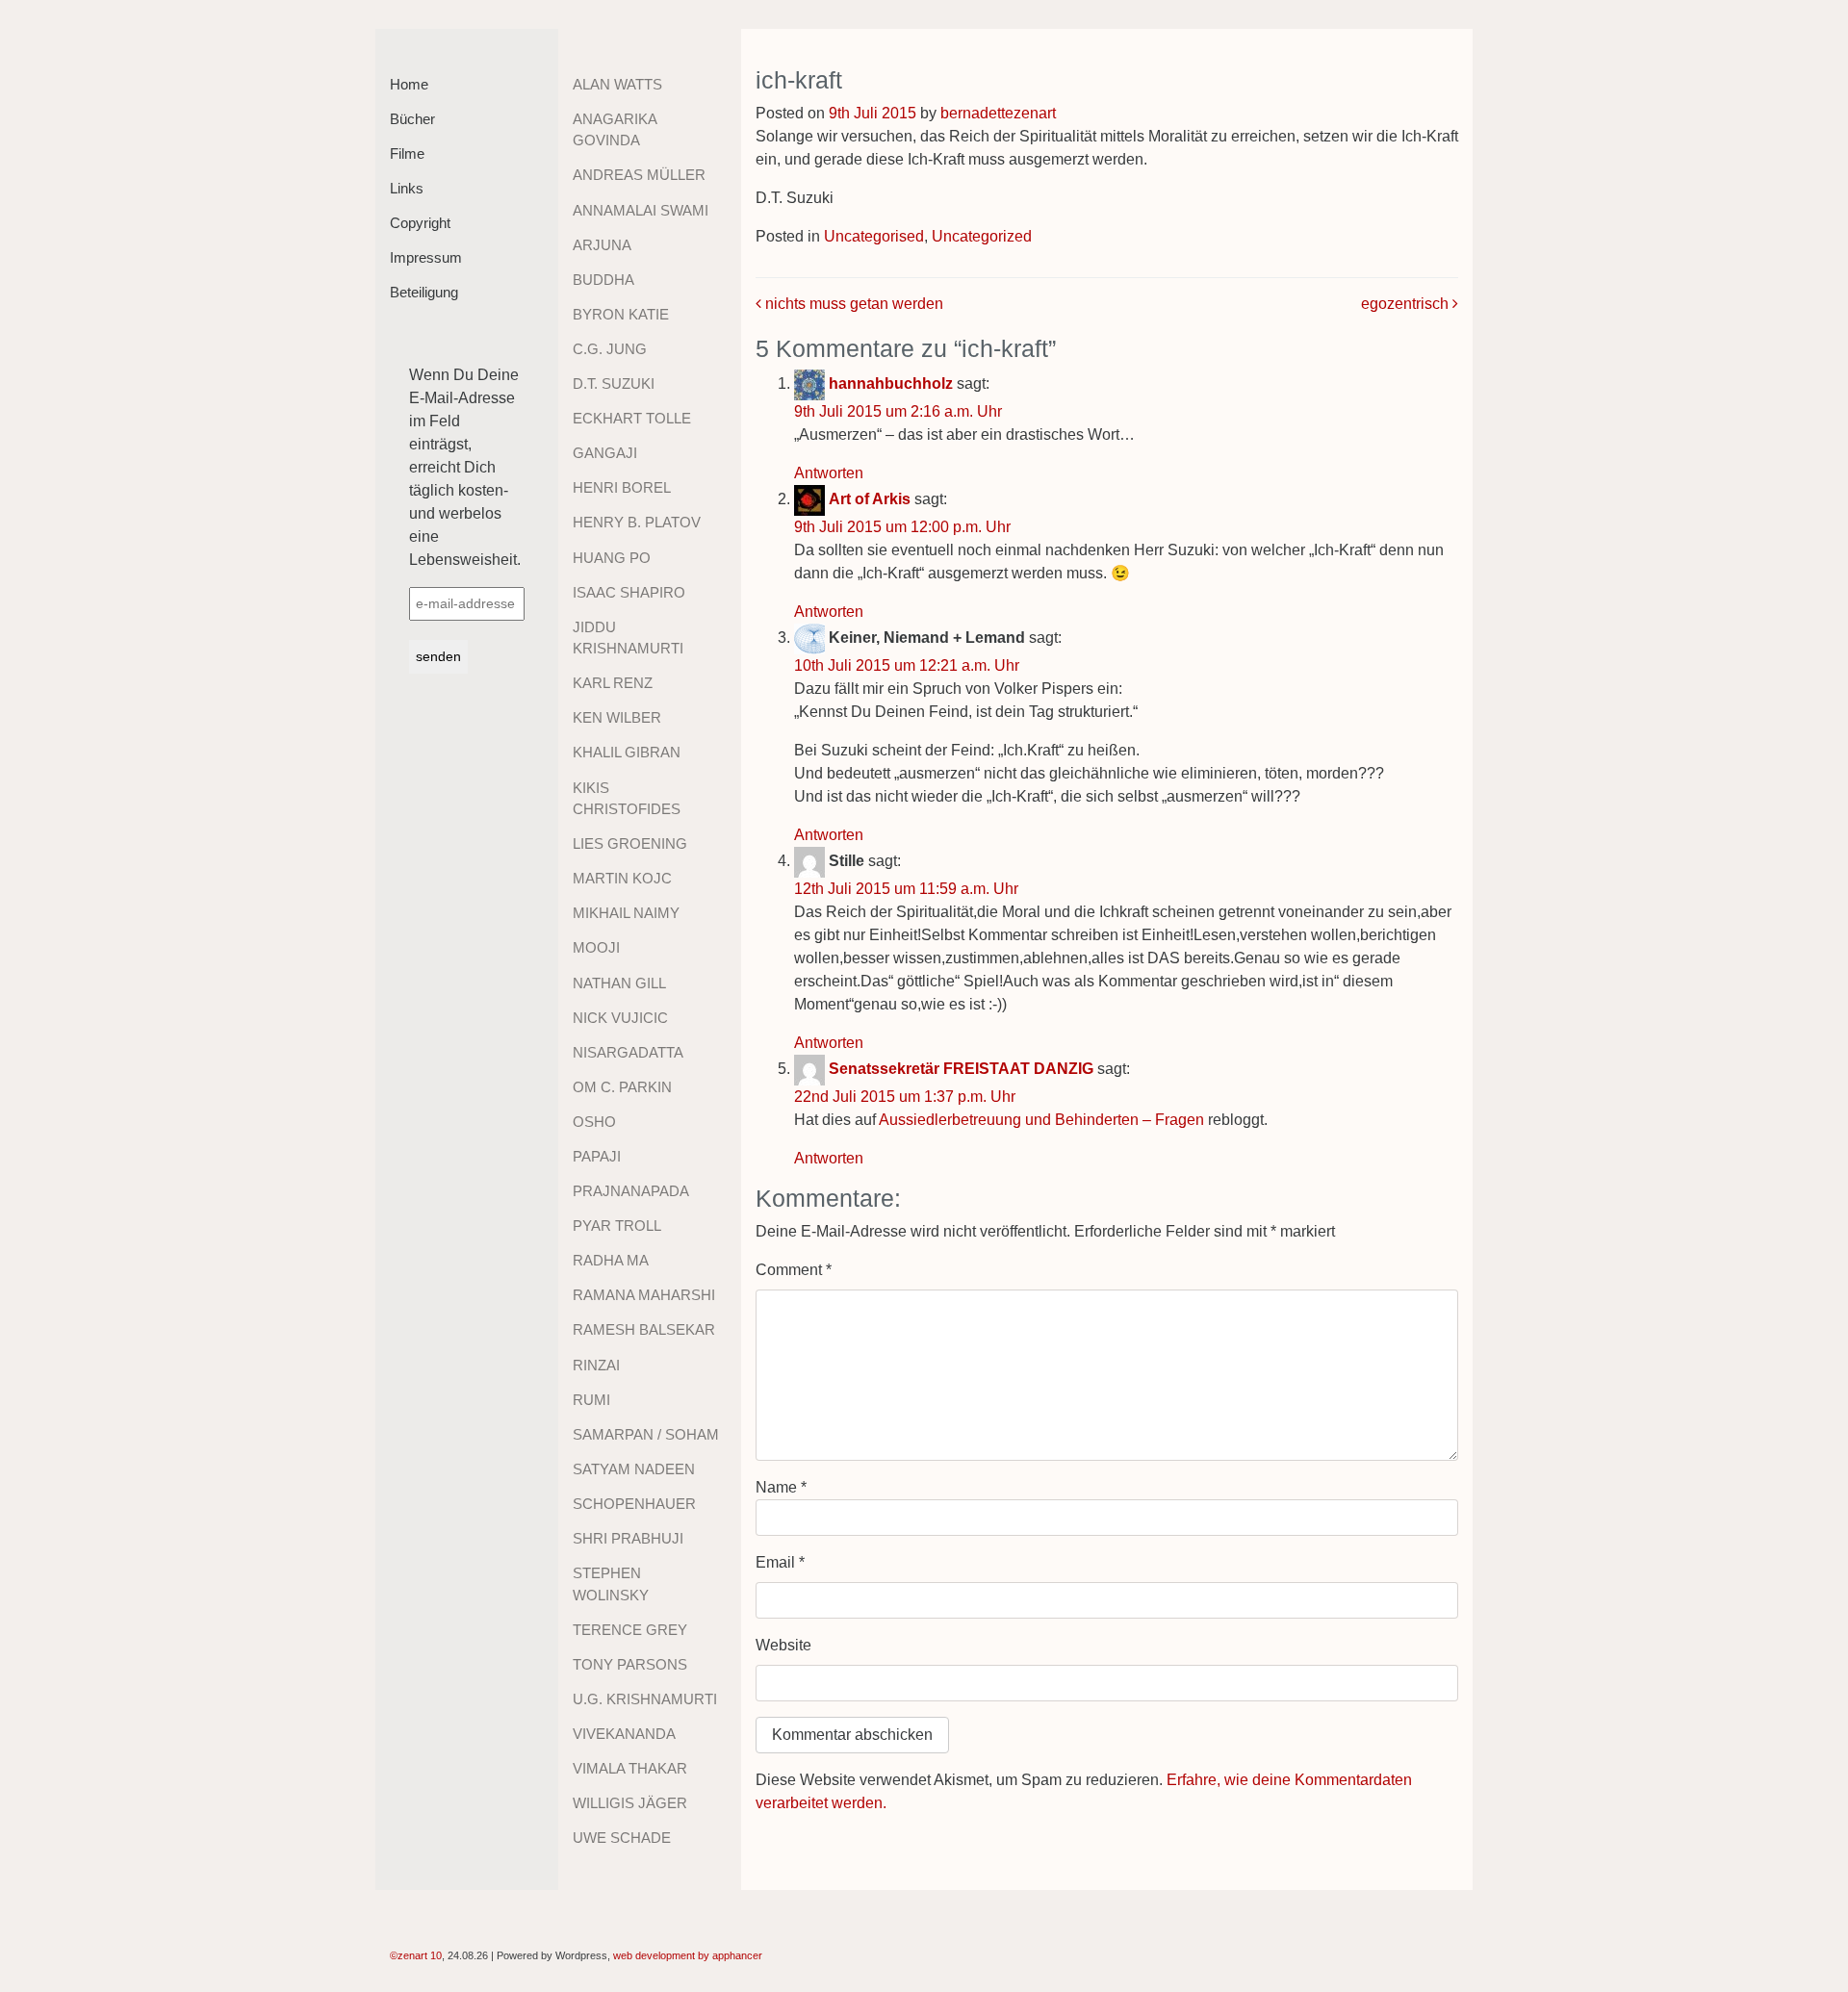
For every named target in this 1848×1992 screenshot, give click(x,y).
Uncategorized (982, 236)
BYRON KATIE (621, 314)
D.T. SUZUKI (614, 383)
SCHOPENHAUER (634, 1504)
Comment (794, 1270)
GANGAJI (605, 453)
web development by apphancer (688, 1955)
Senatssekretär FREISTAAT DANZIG (961, 1069)
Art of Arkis (870, 499)
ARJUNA (602, 245)
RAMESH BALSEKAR (644, 1329)
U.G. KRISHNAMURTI (645, 1699)
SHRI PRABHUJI (628, 1538)
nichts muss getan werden (852, 304)
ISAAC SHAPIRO (629, 592)
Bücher (412, 119)
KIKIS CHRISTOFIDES (627, 799)
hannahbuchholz (891, 383)
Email (780, 1562)
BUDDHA (603, 280)
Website (783, 1645)
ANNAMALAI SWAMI (641, 210)
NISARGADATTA (628, 1052)
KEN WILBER (617, 717)
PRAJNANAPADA (631, 1191)
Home (409, 84)
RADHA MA (611, 1260)
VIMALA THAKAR (630, 1768)
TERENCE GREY (630, 1630)
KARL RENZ (613, 683)
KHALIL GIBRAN (627, 752)
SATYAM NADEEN (634, 1469)
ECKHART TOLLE (632, 418)
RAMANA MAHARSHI (644, 1295)
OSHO (594, 1122)
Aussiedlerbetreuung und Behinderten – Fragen (1041, 1120)
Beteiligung (424, 292)
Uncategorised (874, 236)
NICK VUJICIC (620, 1018)
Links (407, 188)
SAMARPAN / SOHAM (646, 1434)
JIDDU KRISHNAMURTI (628, 638)
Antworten (829, 473)
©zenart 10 (416, 1955)
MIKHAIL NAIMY (626, 913)
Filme (407, 153)
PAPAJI (597, 1156)
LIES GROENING (630, 843)
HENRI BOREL (622, 487)
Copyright (420, 223)
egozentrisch (1407, 304)
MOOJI (596, 947)
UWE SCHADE (622, 1838)
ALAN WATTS (617, 84)
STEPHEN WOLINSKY (611, 1584)
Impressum (426, 257)
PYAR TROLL (617, 1226)
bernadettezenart (998, 113)
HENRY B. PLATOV (637, 522)
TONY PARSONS (630, 1664)
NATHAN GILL (619, 983)
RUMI (591, 1400)
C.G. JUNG (610, 349)
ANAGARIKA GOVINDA (615, 130)
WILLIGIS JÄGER (630, 1803)
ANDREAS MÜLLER (639, 175)
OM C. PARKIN (622, 1087)
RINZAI (596, 1365)
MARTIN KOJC (622, 878)
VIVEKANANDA (624, 1734)
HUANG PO (612, 558)
